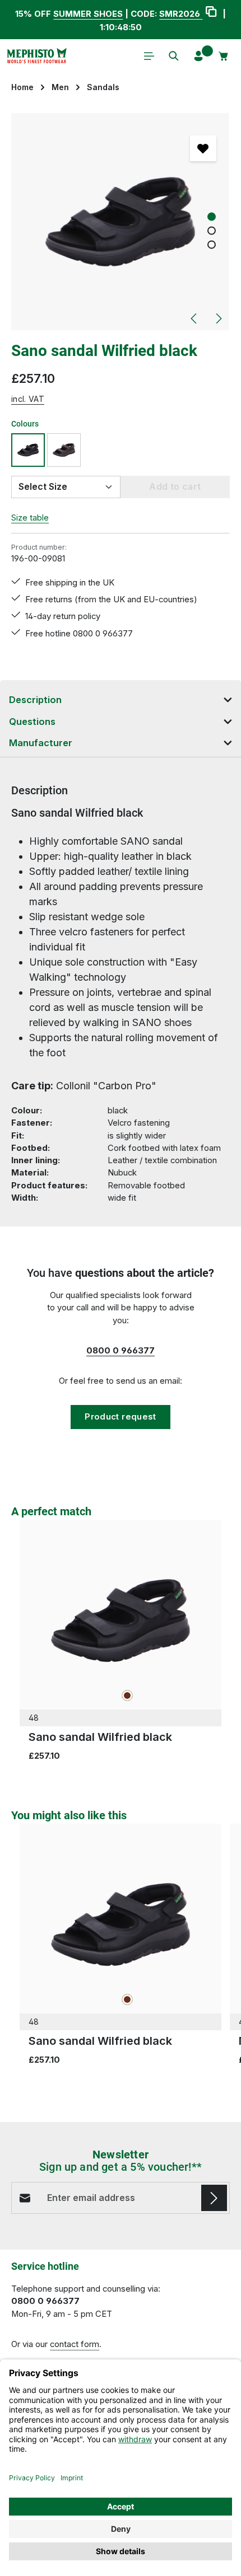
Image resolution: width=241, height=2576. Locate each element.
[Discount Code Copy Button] (211, 13)
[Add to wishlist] (203, 148)
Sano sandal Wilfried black (100, 1737)
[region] (121, 222)
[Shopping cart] (224, 56)
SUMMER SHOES (88, 14)
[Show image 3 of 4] (212, 245)
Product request (121, 1417)
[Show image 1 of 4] (212, 217)
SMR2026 (181, 14)
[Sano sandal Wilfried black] (120, 222)
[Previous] (194, 319)
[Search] (174, 56)
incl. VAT (28, 399)
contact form (75, 2344)
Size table (30, 518)
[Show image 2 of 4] (212, 231)
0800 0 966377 (121, 1351)
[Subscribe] (214, 2198)
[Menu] (149, 56)
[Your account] (198, 56)
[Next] (218, 319)
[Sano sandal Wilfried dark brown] (64, 450)
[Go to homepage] (36, 56)
